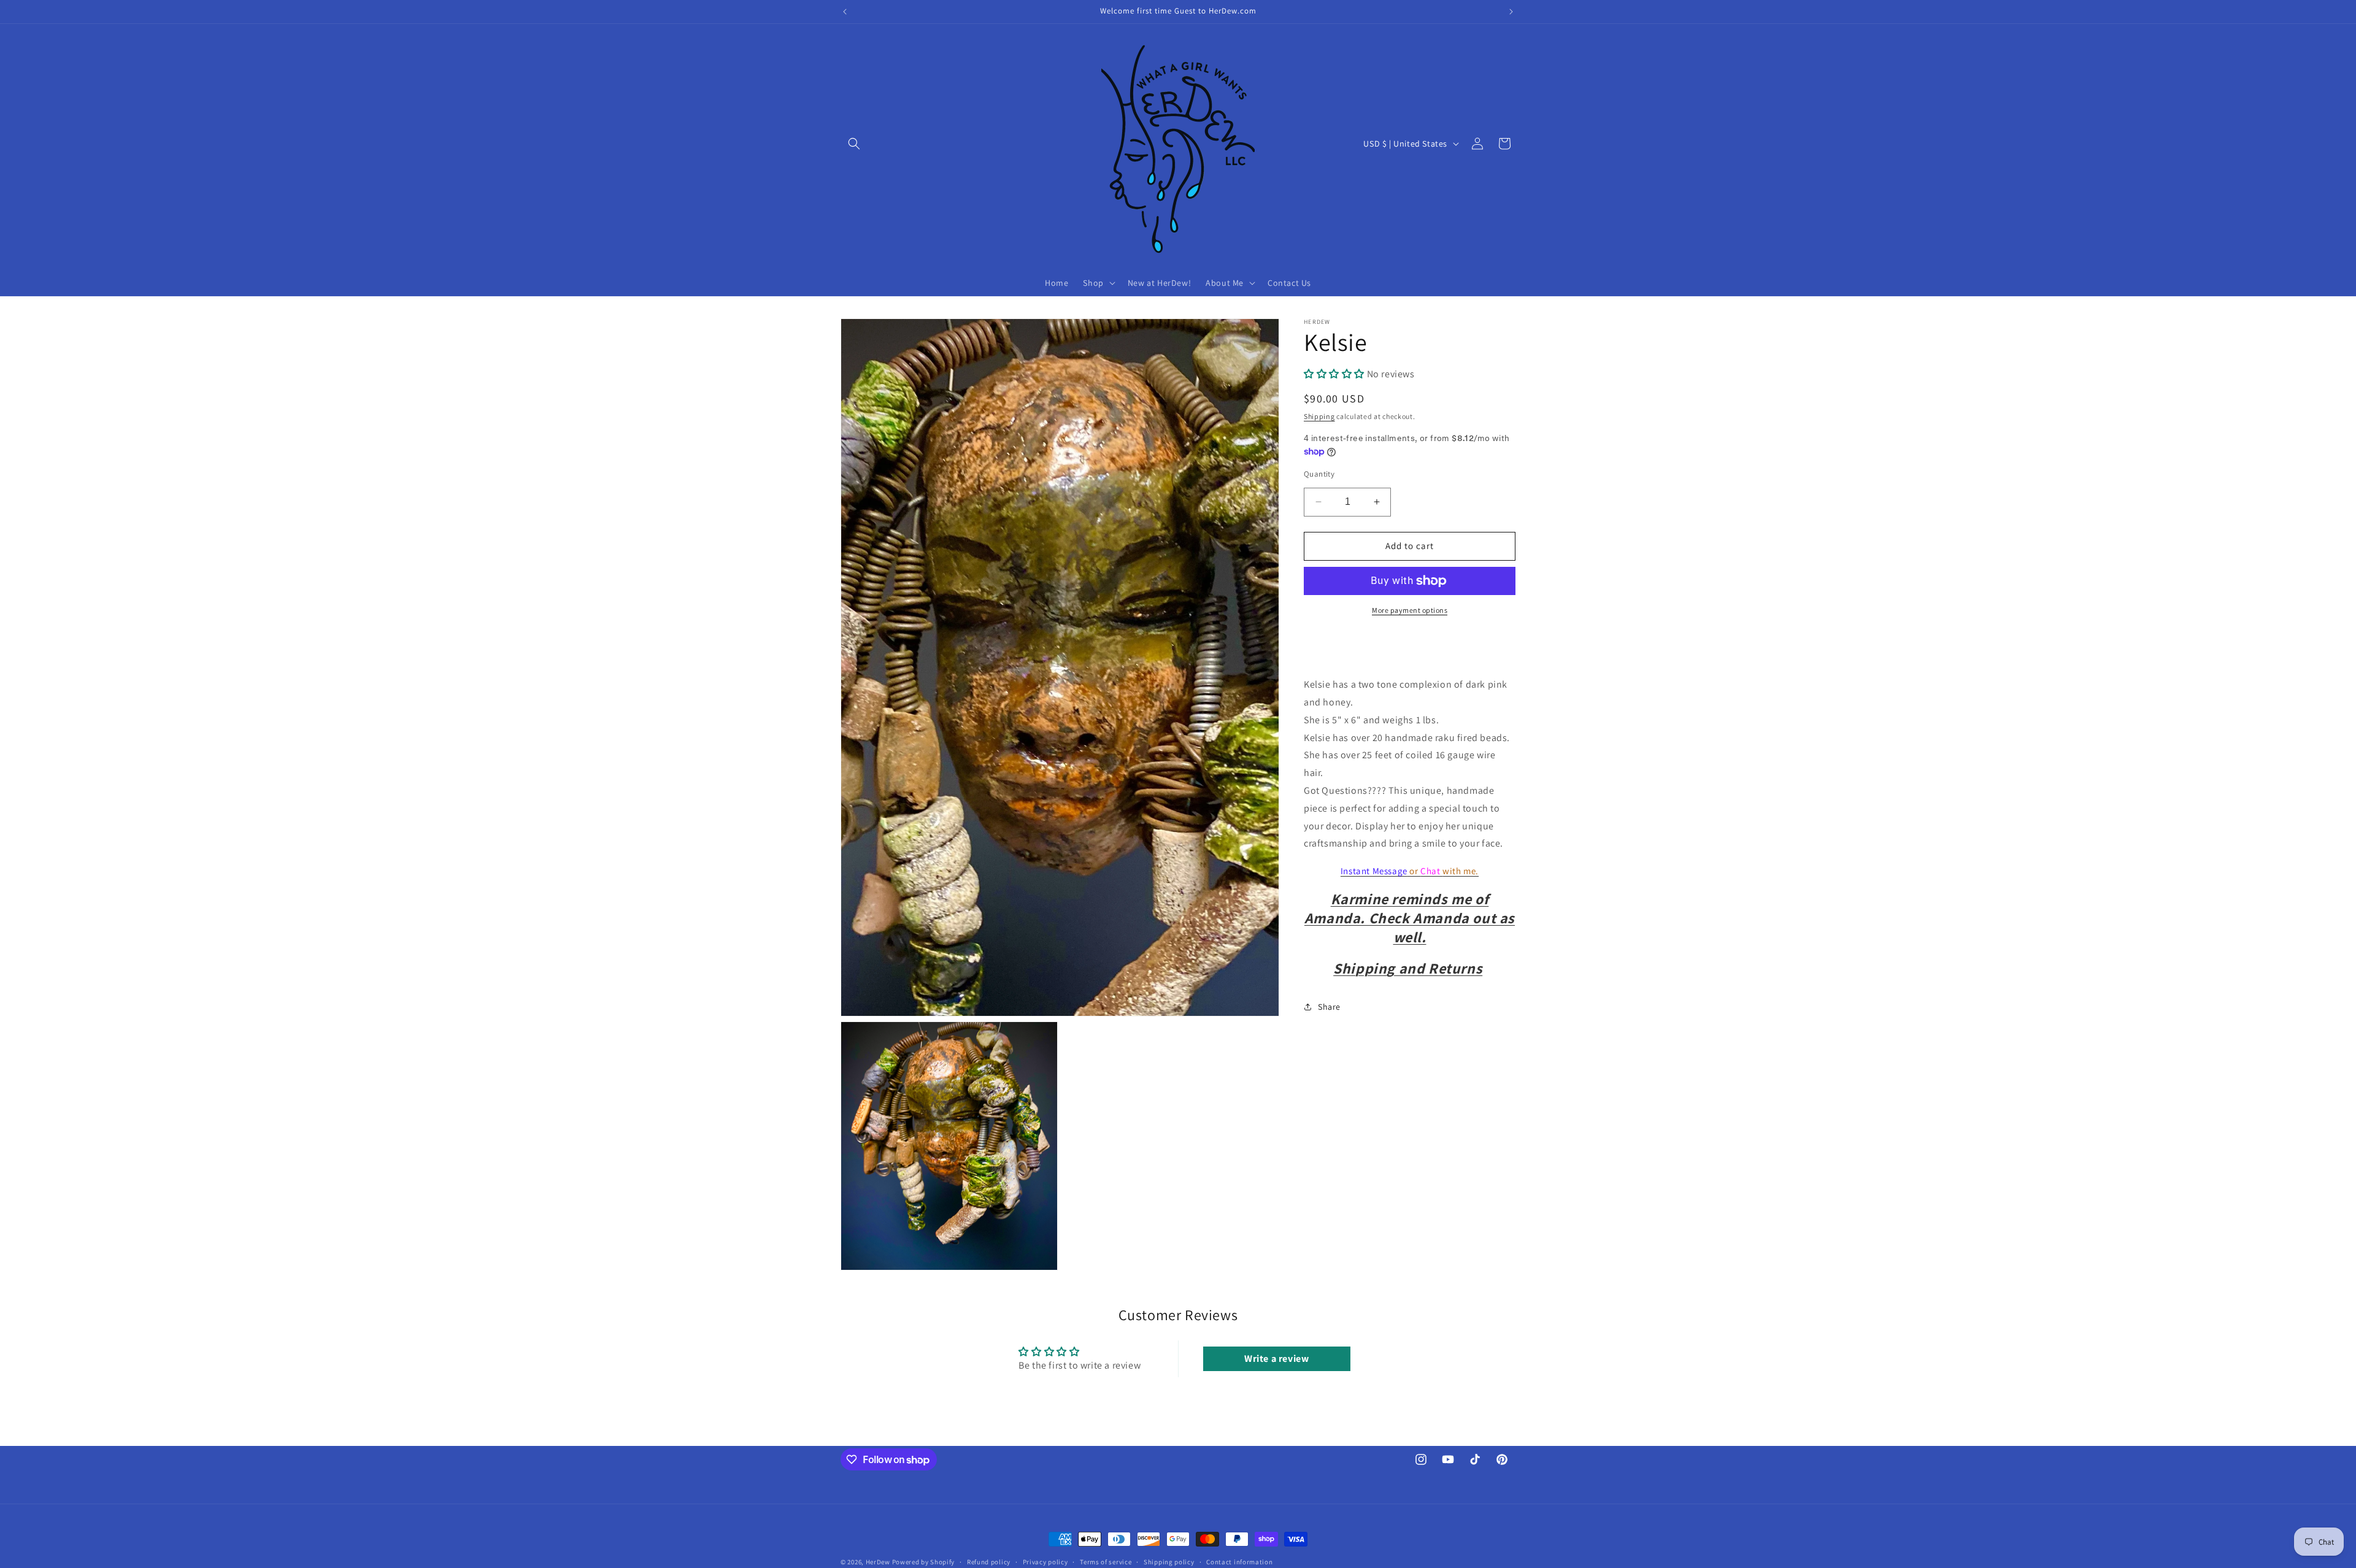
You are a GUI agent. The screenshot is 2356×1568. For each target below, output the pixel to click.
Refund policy (989, 1562)
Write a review (1276, 1359)
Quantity (1319, 474)
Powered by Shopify (924, 1562)
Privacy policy (1045, 1562)
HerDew (878, 1562)
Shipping (1319, 416)
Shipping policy (1169, 1562)
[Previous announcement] (845, 12)
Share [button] (1329, 1007)
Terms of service (1106, 1562)
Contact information (1239, 1562)
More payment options (1410, 610)
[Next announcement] (1511, 12)
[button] (854, 144)
